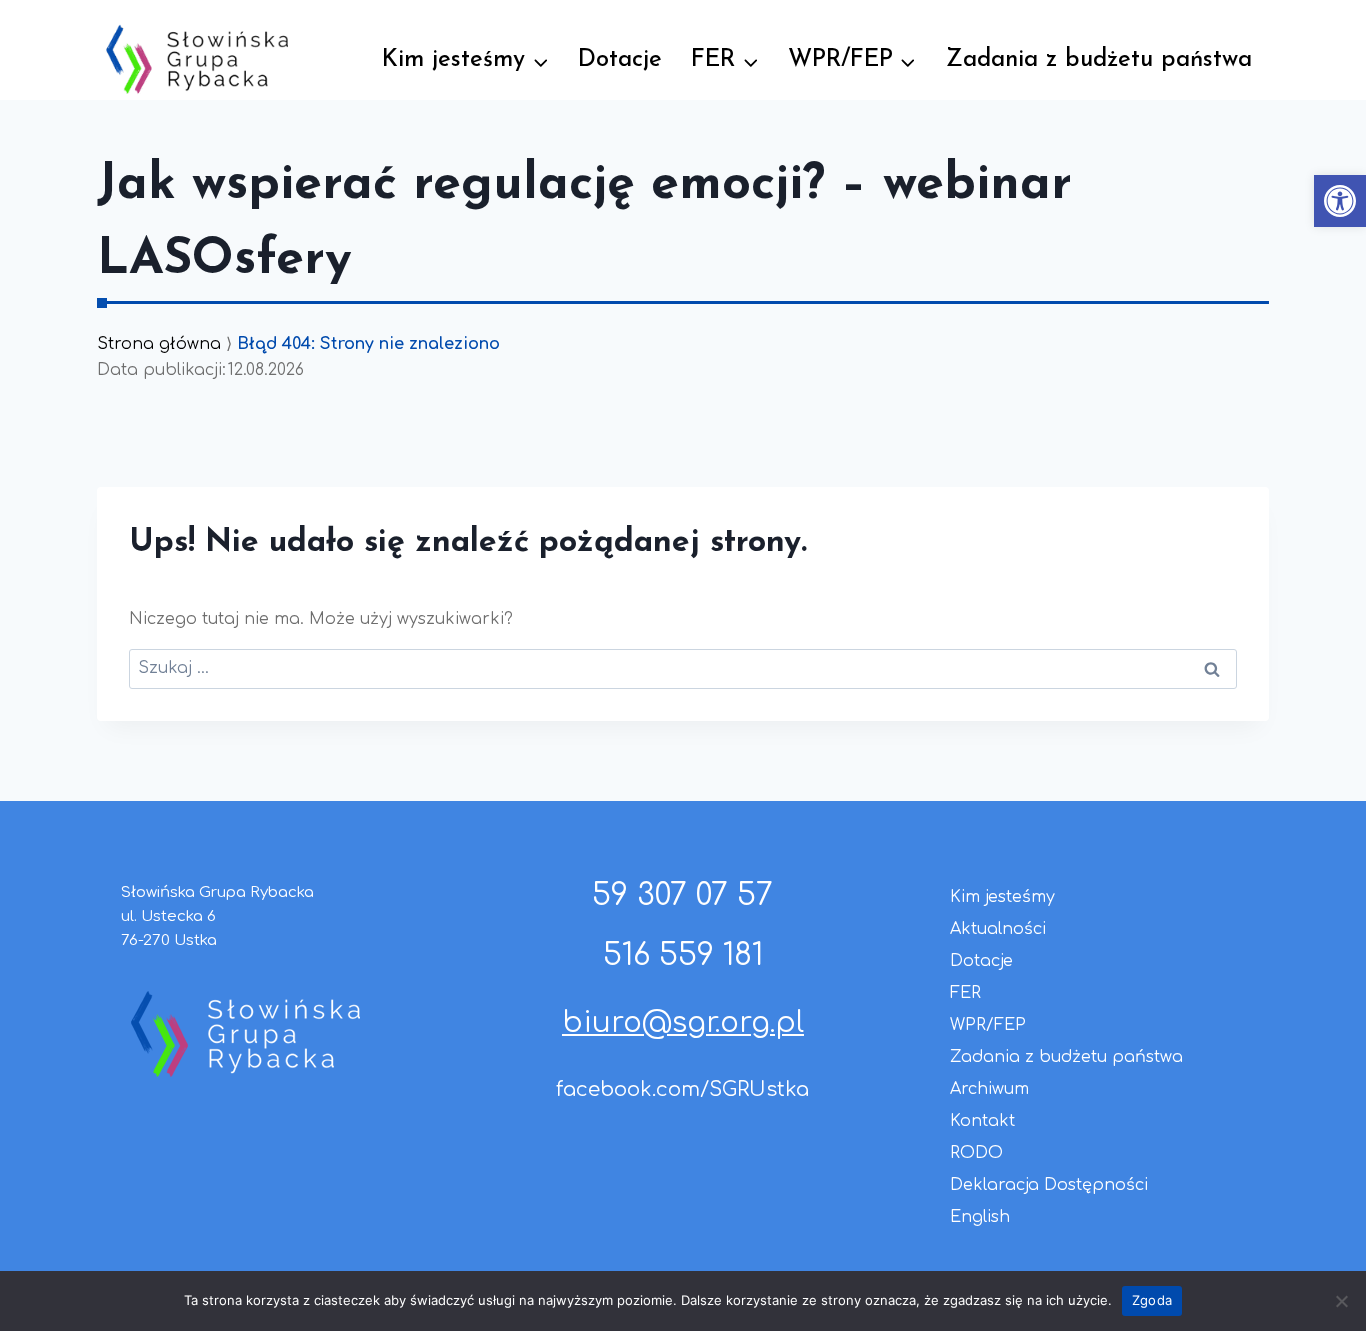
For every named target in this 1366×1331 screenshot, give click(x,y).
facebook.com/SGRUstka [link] (682, 1089)
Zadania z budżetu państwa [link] (1099, 60)
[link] (1340, 201)
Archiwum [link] (989, 1089)
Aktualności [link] (998, 929)
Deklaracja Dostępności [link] (1049, 1185)
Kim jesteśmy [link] (1002, 897)
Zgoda (1152, 1300)
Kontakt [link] (982, 1121)
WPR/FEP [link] (988, 1025)
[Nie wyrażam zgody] (1341, 1301)
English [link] (980, 1217)
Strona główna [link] (159, 344)
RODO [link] (976, 1153)
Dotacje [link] (620, 60)
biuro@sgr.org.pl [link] (683, 1023)
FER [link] (965, 993)
